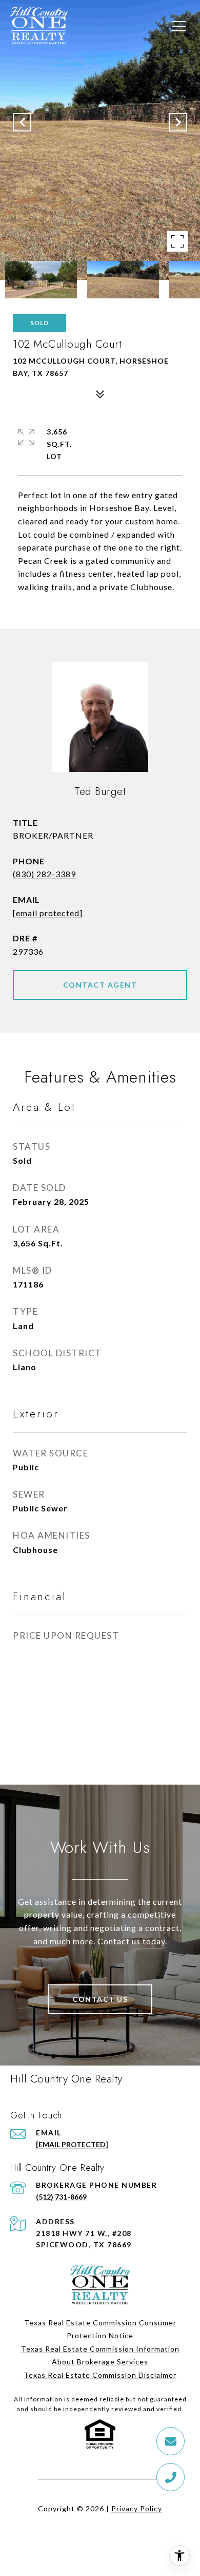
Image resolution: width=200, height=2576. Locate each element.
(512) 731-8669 (61, 2197)
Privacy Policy (137, 2508)
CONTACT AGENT (100, 985)
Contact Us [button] (100, 1999)
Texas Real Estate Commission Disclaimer (100, 2375)
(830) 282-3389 (44, 874)
